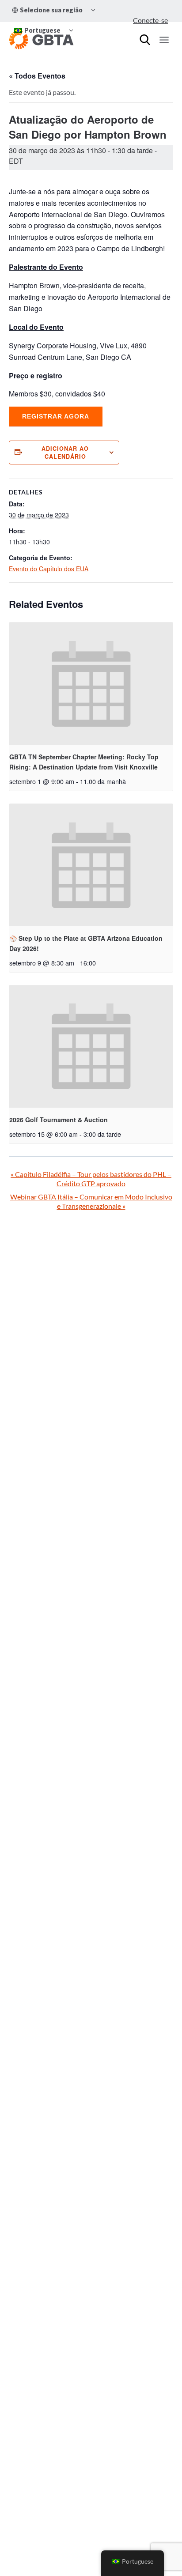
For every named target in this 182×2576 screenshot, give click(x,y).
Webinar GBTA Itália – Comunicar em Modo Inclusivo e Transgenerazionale (91, 1201)
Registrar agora (56, 416)
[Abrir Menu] (164, 40)
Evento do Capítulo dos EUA (49, 569)
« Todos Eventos (37, 76)
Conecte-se (150, 20)
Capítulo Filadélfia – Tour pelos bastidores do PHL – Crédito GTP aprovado (91, 1179)
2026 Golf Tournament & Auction (59, 1120)
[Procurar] (145, 40)
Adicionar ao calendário (65, 453)
